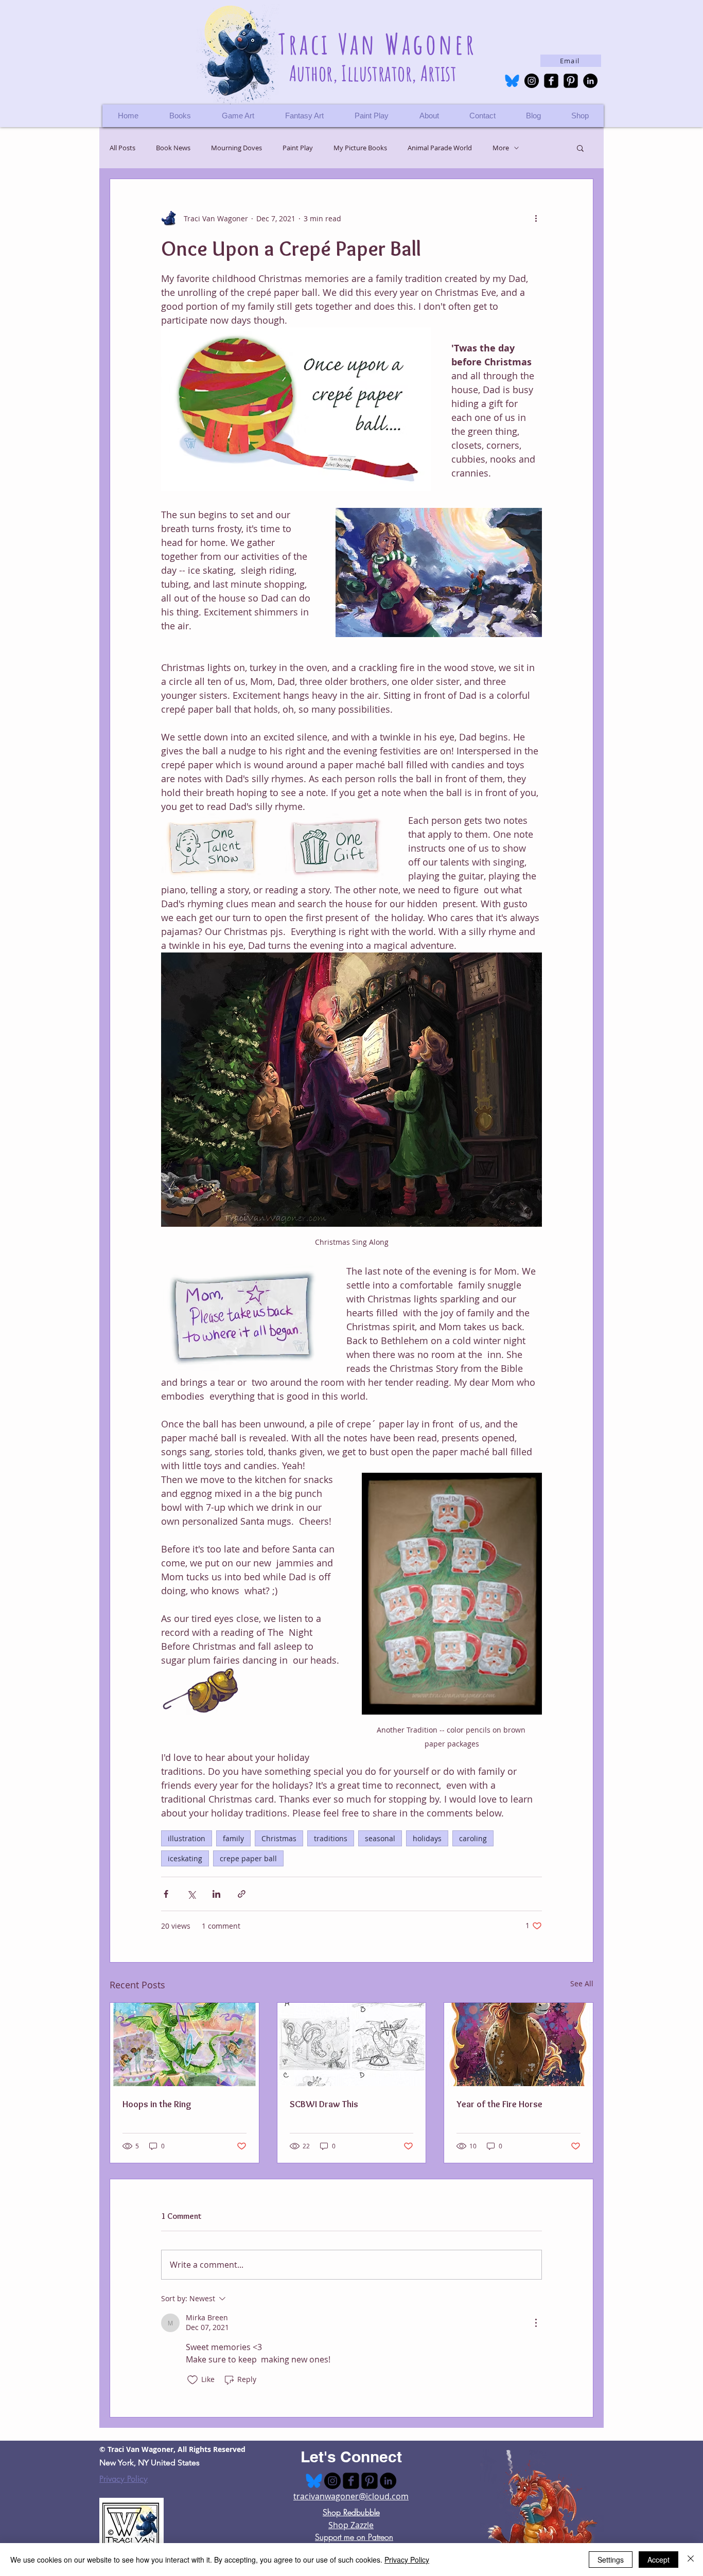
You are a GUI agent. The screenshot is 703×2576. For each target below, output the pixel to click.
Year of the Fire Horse (499, 2104)
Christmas (279, 1838)
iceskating (185, 1858)
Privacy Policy (124, 2479)
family (233, 1838)
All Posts (122, 148)
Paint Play (298, 148)
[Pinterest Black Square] (571, 81)
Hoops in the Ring (157, 2104)
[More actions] (536, 218)
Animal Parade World (440, 148)
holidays (427, 1838)
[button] (580, 116)
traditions (331, 1838)
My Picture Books (360, 148)
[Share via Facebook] (166, 1894)
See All (582, 1983)
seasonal (380, 1838)
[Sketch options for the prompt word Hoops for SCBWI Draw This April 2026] (352, 2044)
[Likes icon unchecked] (192, 2380)
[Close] (691, 2560)
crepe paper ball (248, 1858)
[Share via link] (242, 1894)
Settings (611, 2560)
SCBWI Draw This (324, 2104)
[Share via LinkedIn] (216, 1894)
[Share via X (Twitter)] (191, 1894)
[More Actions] (536, 2323)
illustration (187, 1838)
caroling (473, 1838)
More (501, 148)
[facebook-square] (551, 81)
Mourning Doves (236, 148)
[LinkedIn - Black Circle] (590, 81)
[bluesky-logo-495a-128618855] (512, 81)
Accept (658, 2560)
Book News (173, 148)
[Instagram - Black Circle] (532, 81)
